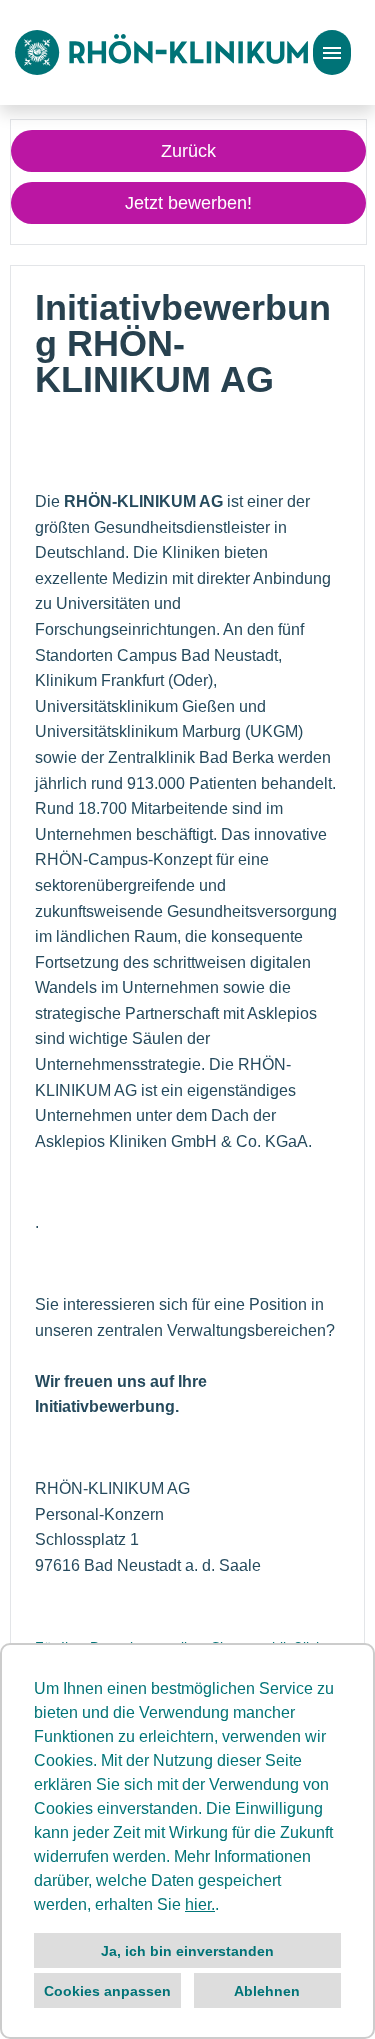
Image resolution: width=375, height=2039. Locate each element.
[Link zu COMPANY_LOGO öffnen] (161, 52)
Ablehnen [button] (267, 1991)
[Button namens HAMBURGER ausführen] (332, 52)
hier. (200, 1904)
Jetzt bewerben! (188, 203)
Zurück (188, 151)
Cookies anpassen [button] (107, 1991)
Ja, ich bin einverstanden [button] (187, 1951)
